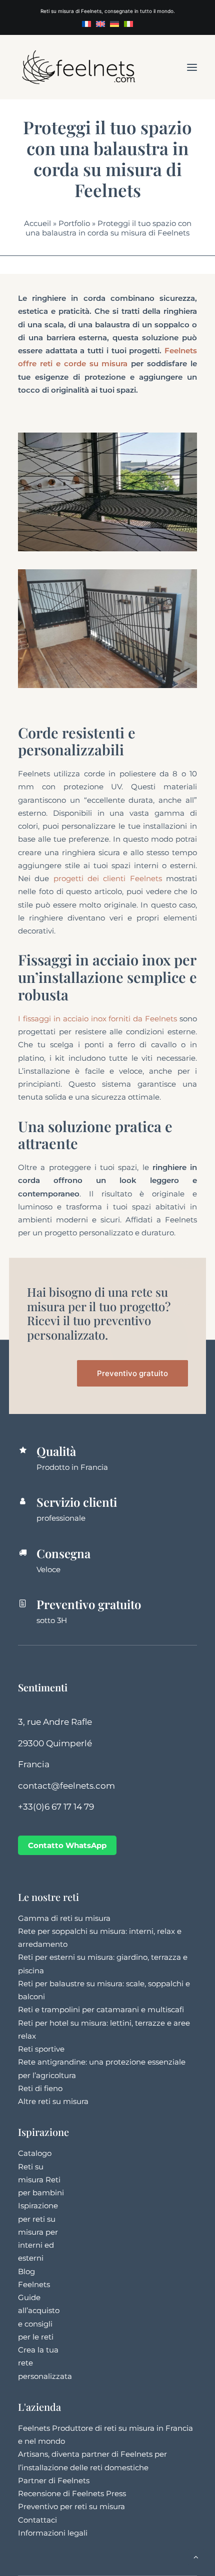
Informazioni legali (53, 2533)
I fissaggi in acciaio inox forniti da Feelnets (97, 1019)
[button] (192, 67)
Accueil (37, 223)
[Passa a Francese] (86, 24)
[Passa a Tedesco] (114, 24)
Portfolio (74, 223)
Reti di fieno (40, 2088)
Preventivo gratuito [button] (132, 1373)
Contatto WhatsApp (67, 1845)
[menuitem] (86, 24)
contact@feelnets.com (66, 1786)
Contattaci (37, 2520)
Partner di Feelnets (54, 2480)
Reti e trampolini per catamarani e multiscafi (101, 2009)
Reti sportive (41, 2049)
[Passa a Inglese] (100, 24)
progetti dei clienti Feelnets (108, 878)
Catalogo (35, 2153)
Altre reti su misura (53, 2101)
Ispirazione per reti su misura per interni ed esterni (38, 2232)
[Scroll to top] (196, 2556)
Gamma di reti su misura (64, 1918)
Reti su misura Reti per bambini (41, 2180)
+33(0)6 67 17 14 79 (56, 1807)
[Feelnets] (78, 67)
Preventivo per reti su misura (71, 2506)
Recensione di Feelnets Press (72, 2493)
